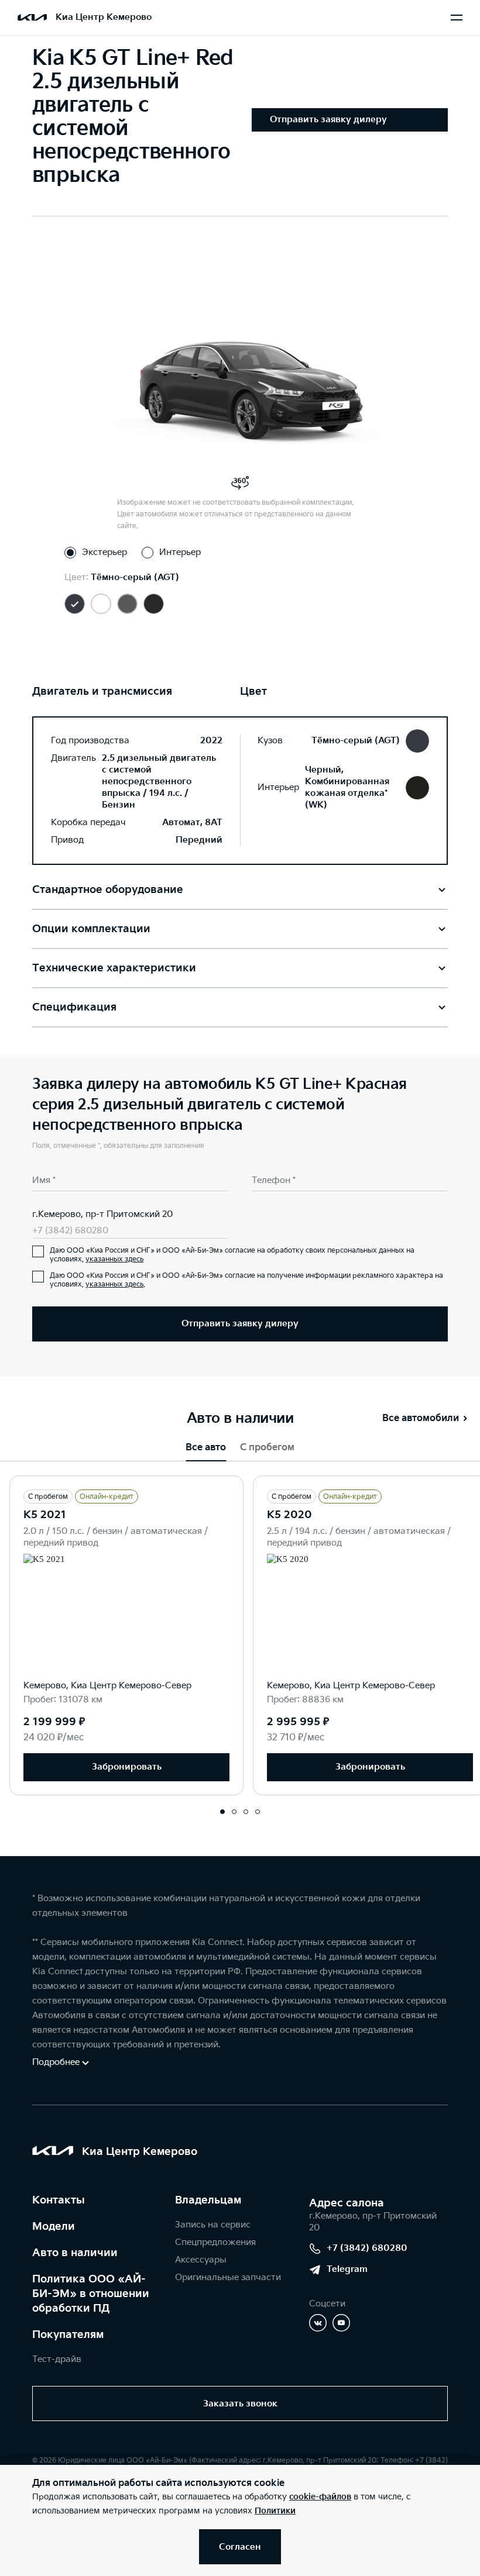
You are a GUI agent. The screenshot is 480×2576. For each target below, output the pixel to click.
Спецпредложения (215, 2242)
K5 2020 (289, 1515)
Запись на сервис (213, 2225)
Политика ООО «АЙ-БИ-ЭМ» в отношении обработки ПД (91, 2294)
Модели (54, 2227)
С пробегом (267, 1448)
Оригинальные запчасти (228, 2277)
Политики (275, 2511)
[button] (222, 1812)
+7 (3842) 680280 (70, 1231)
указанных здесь (114, 1259)
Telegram (347, 2269)
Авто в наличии (75, 2253)
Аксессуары (201, 2260)
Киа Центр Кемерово (104, 17)
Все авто (206, 1448)
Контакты (59, 2200)
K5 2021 (45, 1515)
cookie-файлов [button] (320, 2497)
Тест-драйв (57, 2359)
